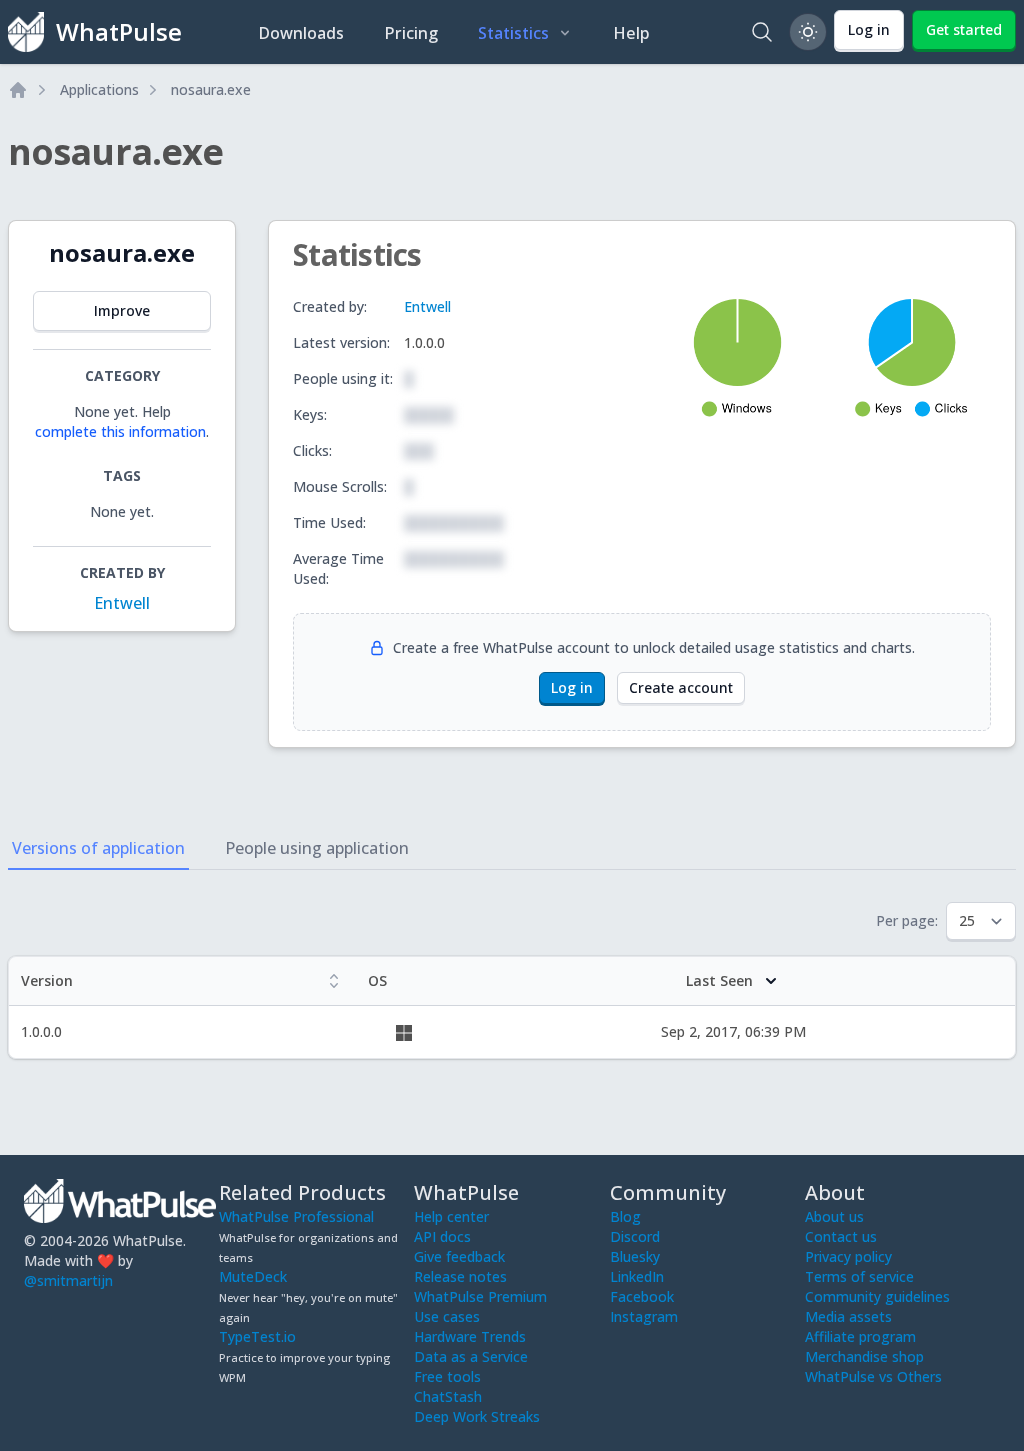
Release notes (460, 1276)
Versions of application (98, 848)
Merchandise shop (864, 1356)
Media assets (848, 1316)
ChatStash (448, 1396)
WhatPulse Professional (296, 1216)
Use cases (447, 1316)
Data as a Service (471, 1356)
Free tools (447, 1376)
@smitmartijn (68, 1280)
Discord (635, 1236)
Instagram (644, 1316)
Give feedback (459, 1256)
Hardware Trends (470, 1336)
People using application (317, 848)
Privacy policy (848, 1256)
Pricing (411, 33)
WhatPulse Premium (480, 1296)
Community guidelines (877, 1296)
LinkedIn (637, 1276)
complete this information (120, 431)
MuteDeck (253, 1276)
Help (631, 33)
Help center (451, 1216)
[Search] (762, 32)
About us (834, 1216)
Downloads (301, 33)
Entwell (122, 603)
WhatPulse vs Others (873, 1376)
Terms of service (859, 1276)
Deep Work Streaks (477, 1416)
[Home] (18, 90)
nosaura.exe (211, 89)
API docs (442, 1236)
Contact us (841, 1236)
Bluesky (635, 1256)
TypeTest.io (257, 1336)
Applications (99, 89)
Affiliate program (860, 1336)
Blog (625, 1216)
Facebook (642, 1296)
